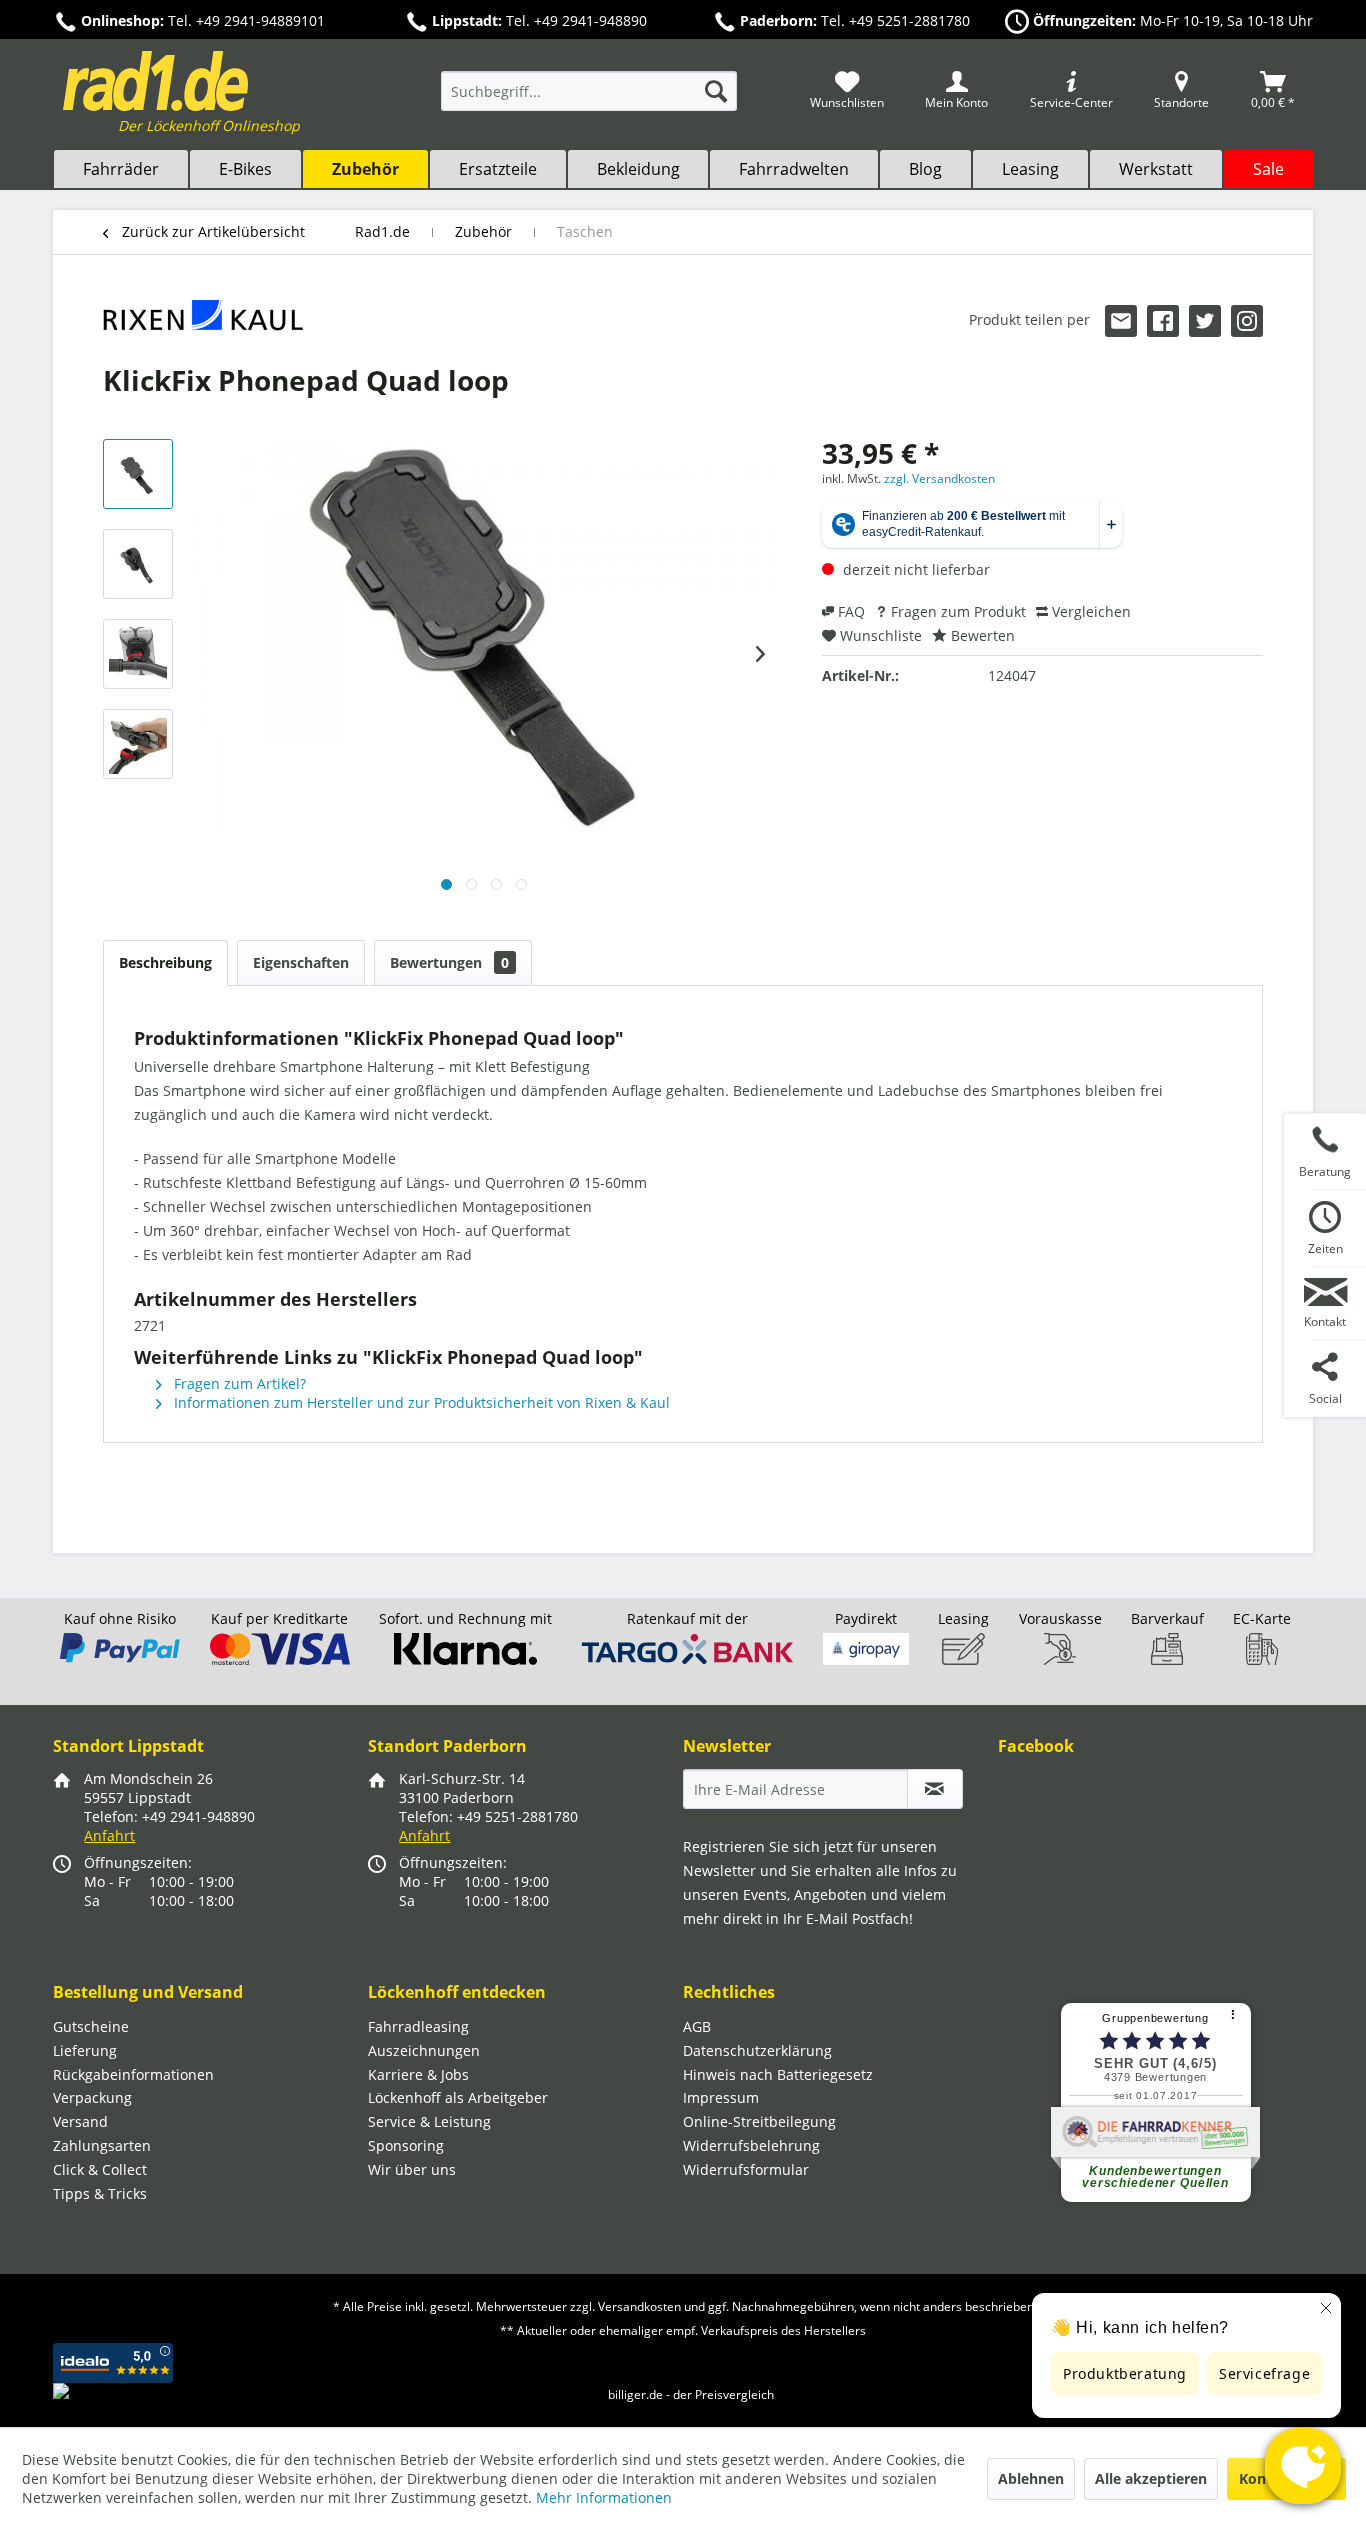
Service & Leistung (429, 2121)
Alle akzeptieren (1151, 2478)
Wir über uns (412, 2169)
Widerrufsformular (746, 2169)
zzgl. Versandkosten (939, 478)
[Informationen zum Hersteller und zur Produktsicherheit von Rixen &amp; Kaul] (203, 325)
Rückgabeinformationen (133, 2074)
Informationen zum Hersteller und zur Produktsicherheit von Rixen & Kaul (420, 1402)
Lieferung (85, 2050)
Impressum (721, 2097)
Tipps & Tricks (100, 2193)
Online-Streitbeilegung (759, 2121)
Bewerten (981, 635)
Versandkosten (639, 2306)
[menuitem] (589, 100)
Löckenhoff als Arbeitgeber (458, 2097)
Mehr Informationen (604, 2497)
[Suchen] (716, 91)
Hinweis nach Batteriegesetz (778, 2074)
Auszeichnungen (424, 2050)
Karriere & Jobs (418, 2074)
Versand (80, 2121)
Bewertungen (449, 962)
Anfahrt (109, 1835)
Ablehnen (1031, 2478)
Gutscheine (91, 2026)
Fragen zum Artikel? (238, 1383)
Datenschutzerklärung (757, 2050)
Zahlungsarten (102, 2145)
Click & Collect (100, 2169)
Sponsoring (406, 2145)
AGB (697, 2026)
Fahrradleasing (418, 2026)
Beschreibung (165, 962)
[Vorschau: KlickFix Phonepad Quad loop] (138, 474)
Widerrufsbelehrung (751, 2145)
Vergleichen (1089, 611)
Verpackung (92, 2097)
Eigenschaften (301, 962)
